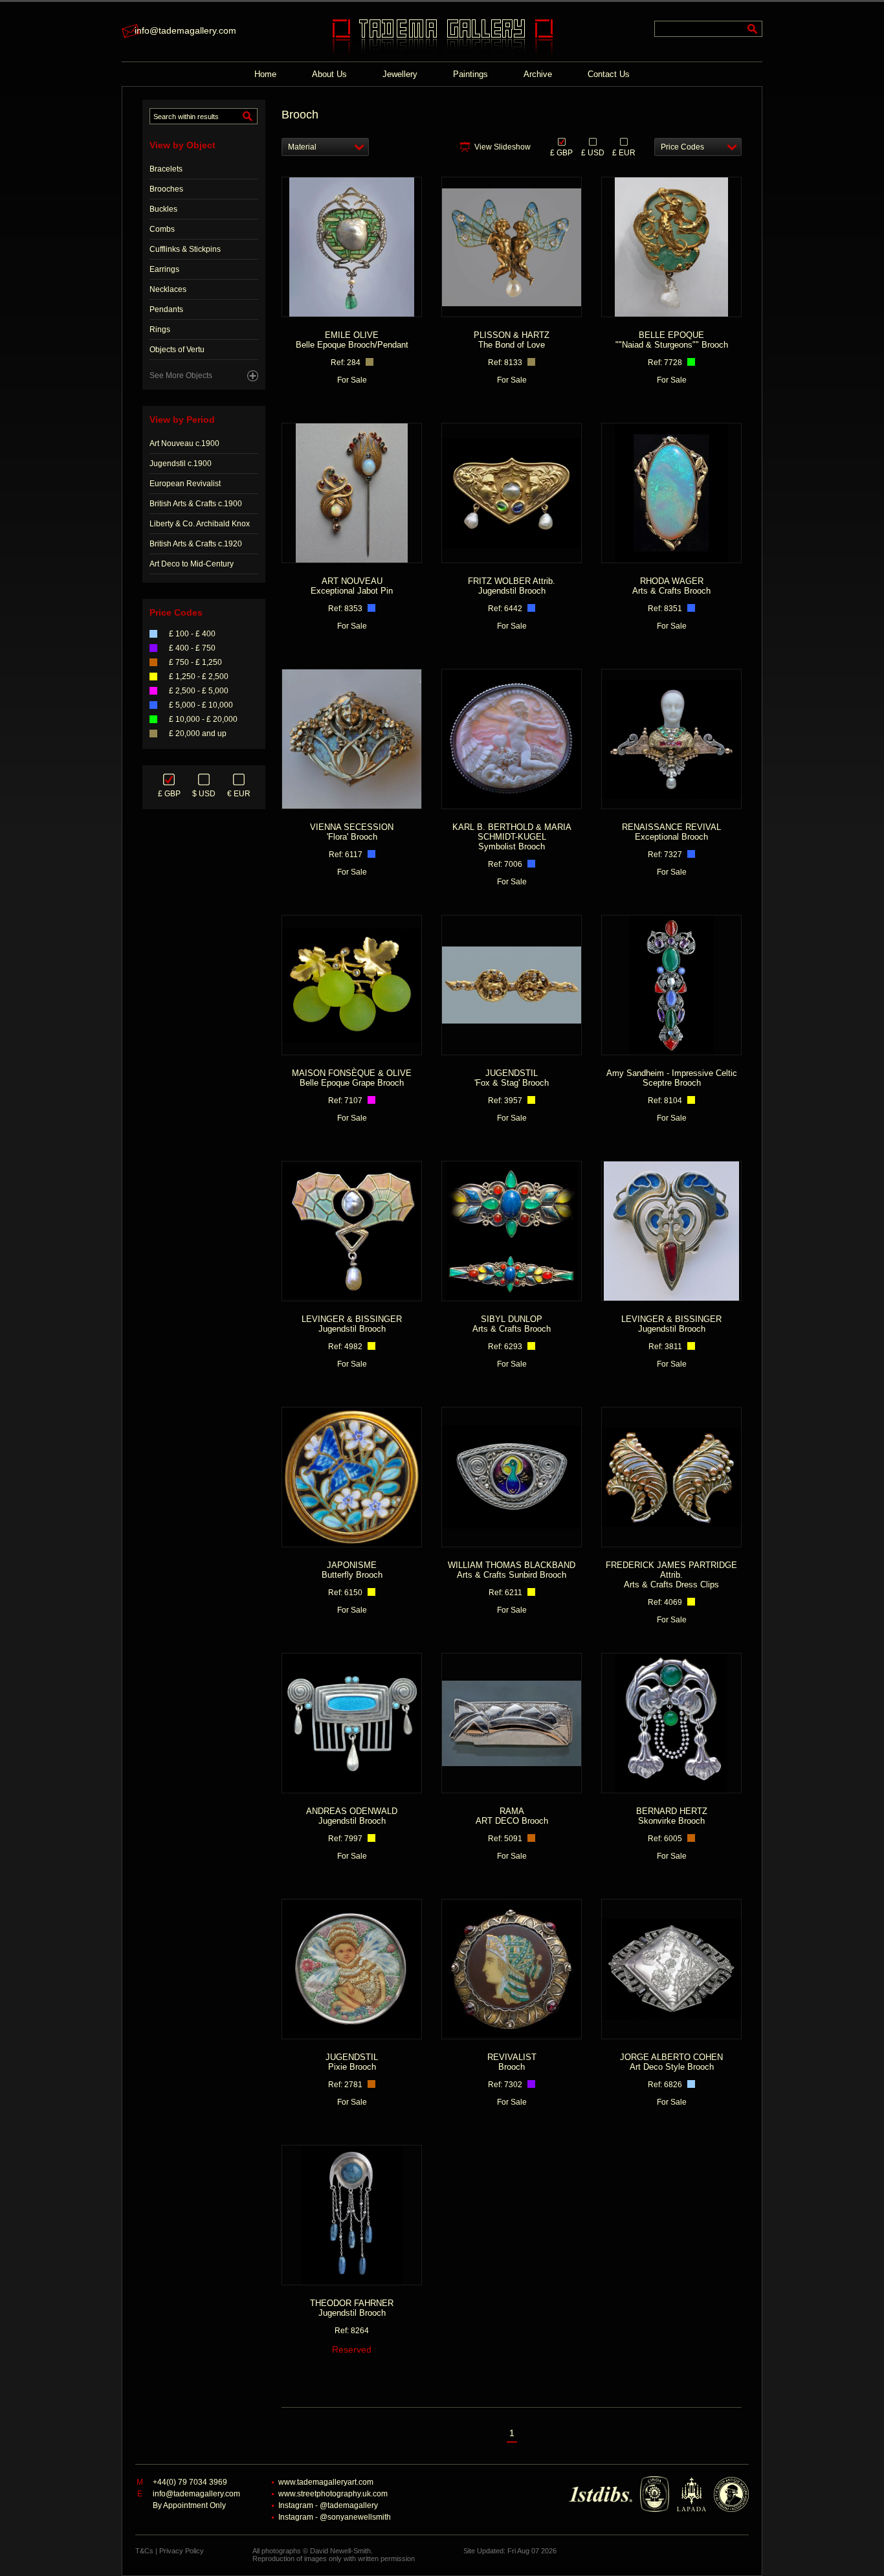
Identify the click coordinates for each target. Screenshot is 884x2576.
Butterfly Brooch (352, 1570)
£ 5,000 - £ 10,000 (201, 705)
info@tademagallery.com (185, 30)
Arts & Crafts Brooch (671, 586)
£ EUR (624, 152)
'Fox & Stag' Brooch (512, 1078)
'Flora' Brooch (352, 832)
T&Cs (144, 2551)
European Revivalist (185, 484)
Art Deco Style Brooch (671, 2062)
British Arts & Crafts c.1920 (196, 544)
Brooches (166, 189)
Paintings (470, 74)
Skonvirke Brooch (672, 1816)
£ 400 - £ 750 (192, 648)
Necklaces (168, 289)
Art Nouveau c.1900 (184, 443)
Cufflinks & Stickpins (185, 249)
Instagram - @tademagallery (328, 2505)
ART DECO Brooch (512, 1816)
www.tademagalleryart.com (326, 2482)
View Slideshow (503, 147)
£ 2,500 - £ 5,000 (199, 691)
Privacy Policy (182, 2551)
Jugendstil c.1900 (181, 464)
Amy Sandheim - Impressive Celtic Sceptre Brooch (672, 1078)
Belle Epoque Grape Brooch (352, 1078)
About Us (329, 74)
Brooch (512, 2062)
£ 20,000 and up (198, 734)
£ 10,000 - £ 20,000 (203, 719)
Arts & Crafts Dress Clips (671, 1575)
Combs (162, 229)
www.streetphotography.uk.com (333, 2494)
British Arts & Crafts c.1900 (196, 504)
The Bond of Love (512, 340)
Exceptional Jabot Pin (352, 586)
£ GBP (169, 794)
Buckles (163, 209)
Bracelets (166, 169)
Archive (538, 74)
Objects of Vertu (177, 350)
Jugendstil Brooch (512, 586)
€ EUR (239, 794)
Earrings (164, 269)
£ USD (593, 152)
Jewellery (400, 74)
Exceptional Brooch (671, 832)
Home (265, 74)
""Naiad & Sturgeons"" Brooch (672, 340)
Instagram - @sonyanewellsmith (335, 2517)
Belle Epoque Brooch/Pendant (352, 340)
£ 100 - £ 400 (192, 634)
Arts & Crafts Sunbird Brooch (512, 1570)
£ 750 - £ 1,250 (195, 662)
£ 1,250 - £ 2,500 (199, 677)
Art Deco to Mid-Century (192, 564)
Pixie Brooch (352, 2062)
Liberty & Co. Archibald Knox (200, 524)
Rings (160, 330)
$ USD (204, 794)
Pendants (166, 309)
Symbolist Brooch (512, 837)
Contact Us (609, 74)
